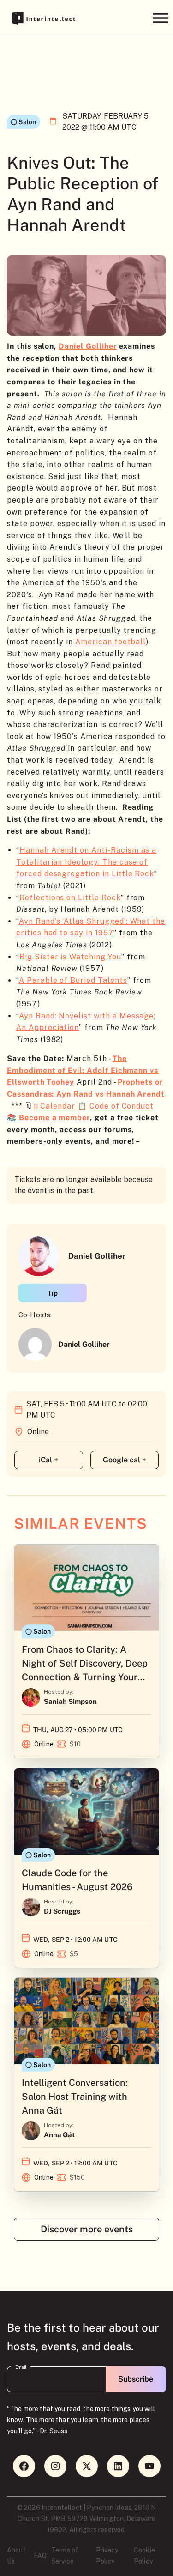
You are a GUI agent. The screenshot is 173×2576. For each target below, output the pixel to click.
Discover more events (87, 2229)
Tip (53, 1293)
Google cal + (125, 1460)
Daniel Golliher (88, 346)
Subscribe (136, 2379)
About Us (16, 2556)
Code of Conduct (122, 1106)
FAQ (40, 2556)
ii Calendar (54, 1106)
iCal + (48, 1460)
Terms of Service (65, 2556)
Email (21, 2367)
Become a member (54, 1118)
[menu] (160, 18)
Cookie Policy (144, 2556)
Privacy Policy (107, 2556)
